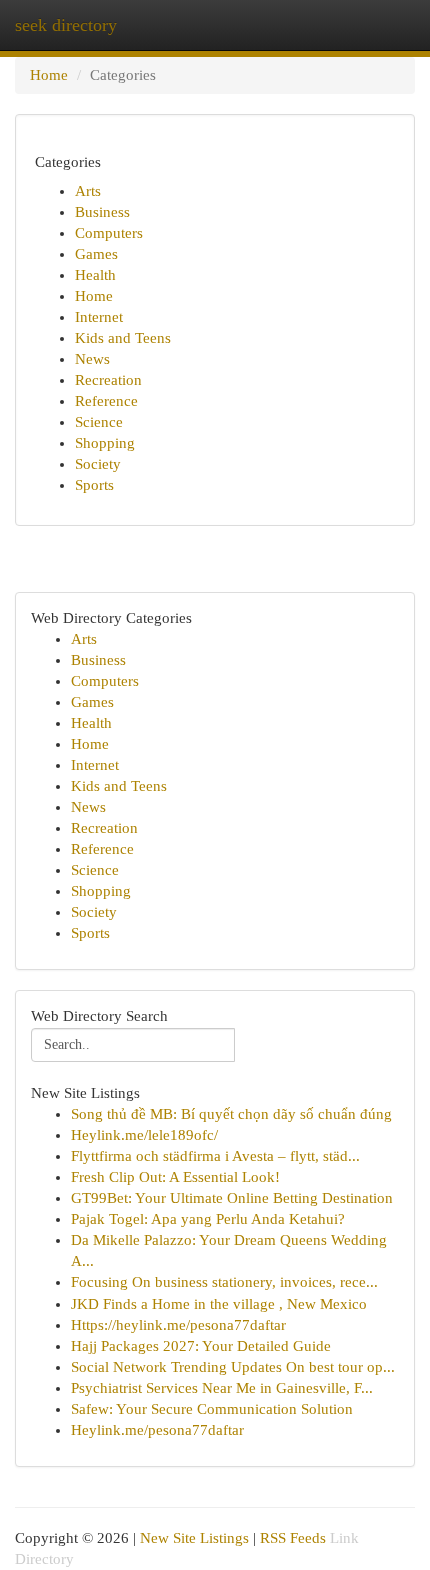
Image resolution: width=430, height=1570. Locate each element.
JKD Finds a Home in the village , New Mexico (219, 1304)
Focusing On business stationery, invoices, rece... (224, 1282)
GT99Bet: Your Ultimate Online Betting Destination (232, 1198)
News (92, 359)
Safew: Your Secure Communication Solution (212, 1409)
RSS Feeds (293, 1538)
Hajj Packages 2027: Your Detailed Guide (201, 1346)
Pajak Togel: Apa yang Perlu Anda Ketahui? (208, 1219)
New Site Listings (194, 1538)
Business (102, 212)
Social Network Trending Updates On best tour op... (233, 1367)
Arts (88, 191)
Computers (109, 233)
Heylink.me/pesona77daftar (157, 1430)
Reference (106, 401)
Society (98, 464)
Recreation (108, 380)
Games (96, 254)
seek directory (66, 25)
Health (95, 275)
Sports (94, 485)
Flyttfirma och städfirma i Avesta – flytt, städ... (215, 1156)
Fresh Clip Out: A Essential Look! (175, 1177)
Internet (99, 317)
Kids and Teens (123, 338)
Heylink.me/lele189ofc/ (144, 1135)
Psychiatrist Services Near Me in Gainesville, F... (222, 1388)
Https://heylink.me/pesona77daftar (178, 1325)
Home (49, 75)
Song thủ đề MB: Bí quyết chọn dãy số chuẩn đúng (231, 1114)
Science (99, 422)
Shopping (105, 443)
